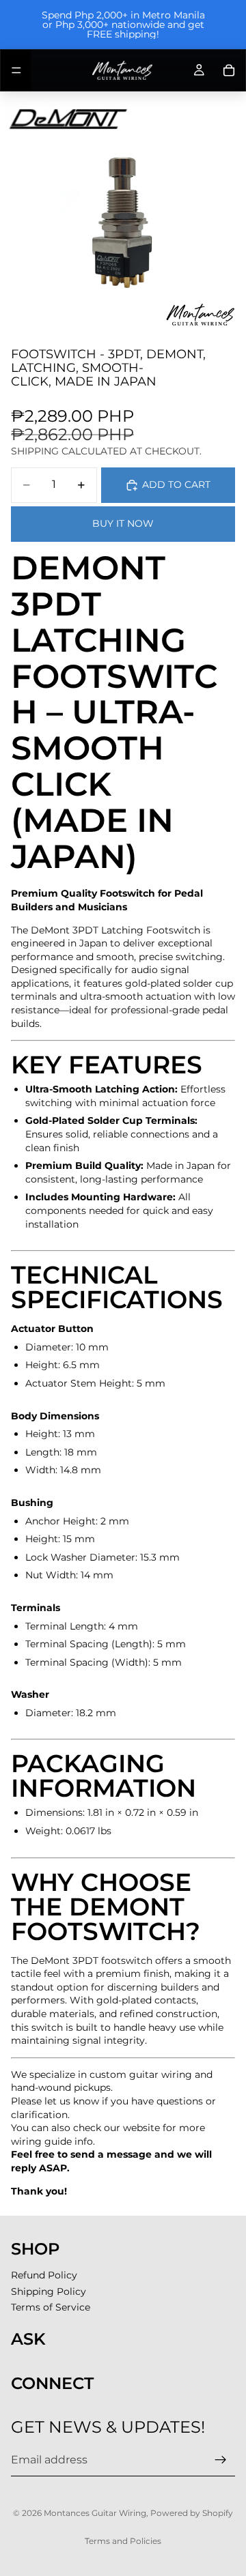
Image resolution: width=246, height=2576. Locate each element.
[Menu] (16, 70)
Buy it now (123, 523)
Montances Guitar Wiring (95, 2513)
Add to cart (176, 484)
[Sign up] (221, 2460)
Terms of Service (51, 2307)
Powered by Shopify (192, 2513)
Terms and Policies (123, 2541)
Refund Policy (44, 2275)
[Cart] (229, 70)
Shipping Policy (49, 2291)
